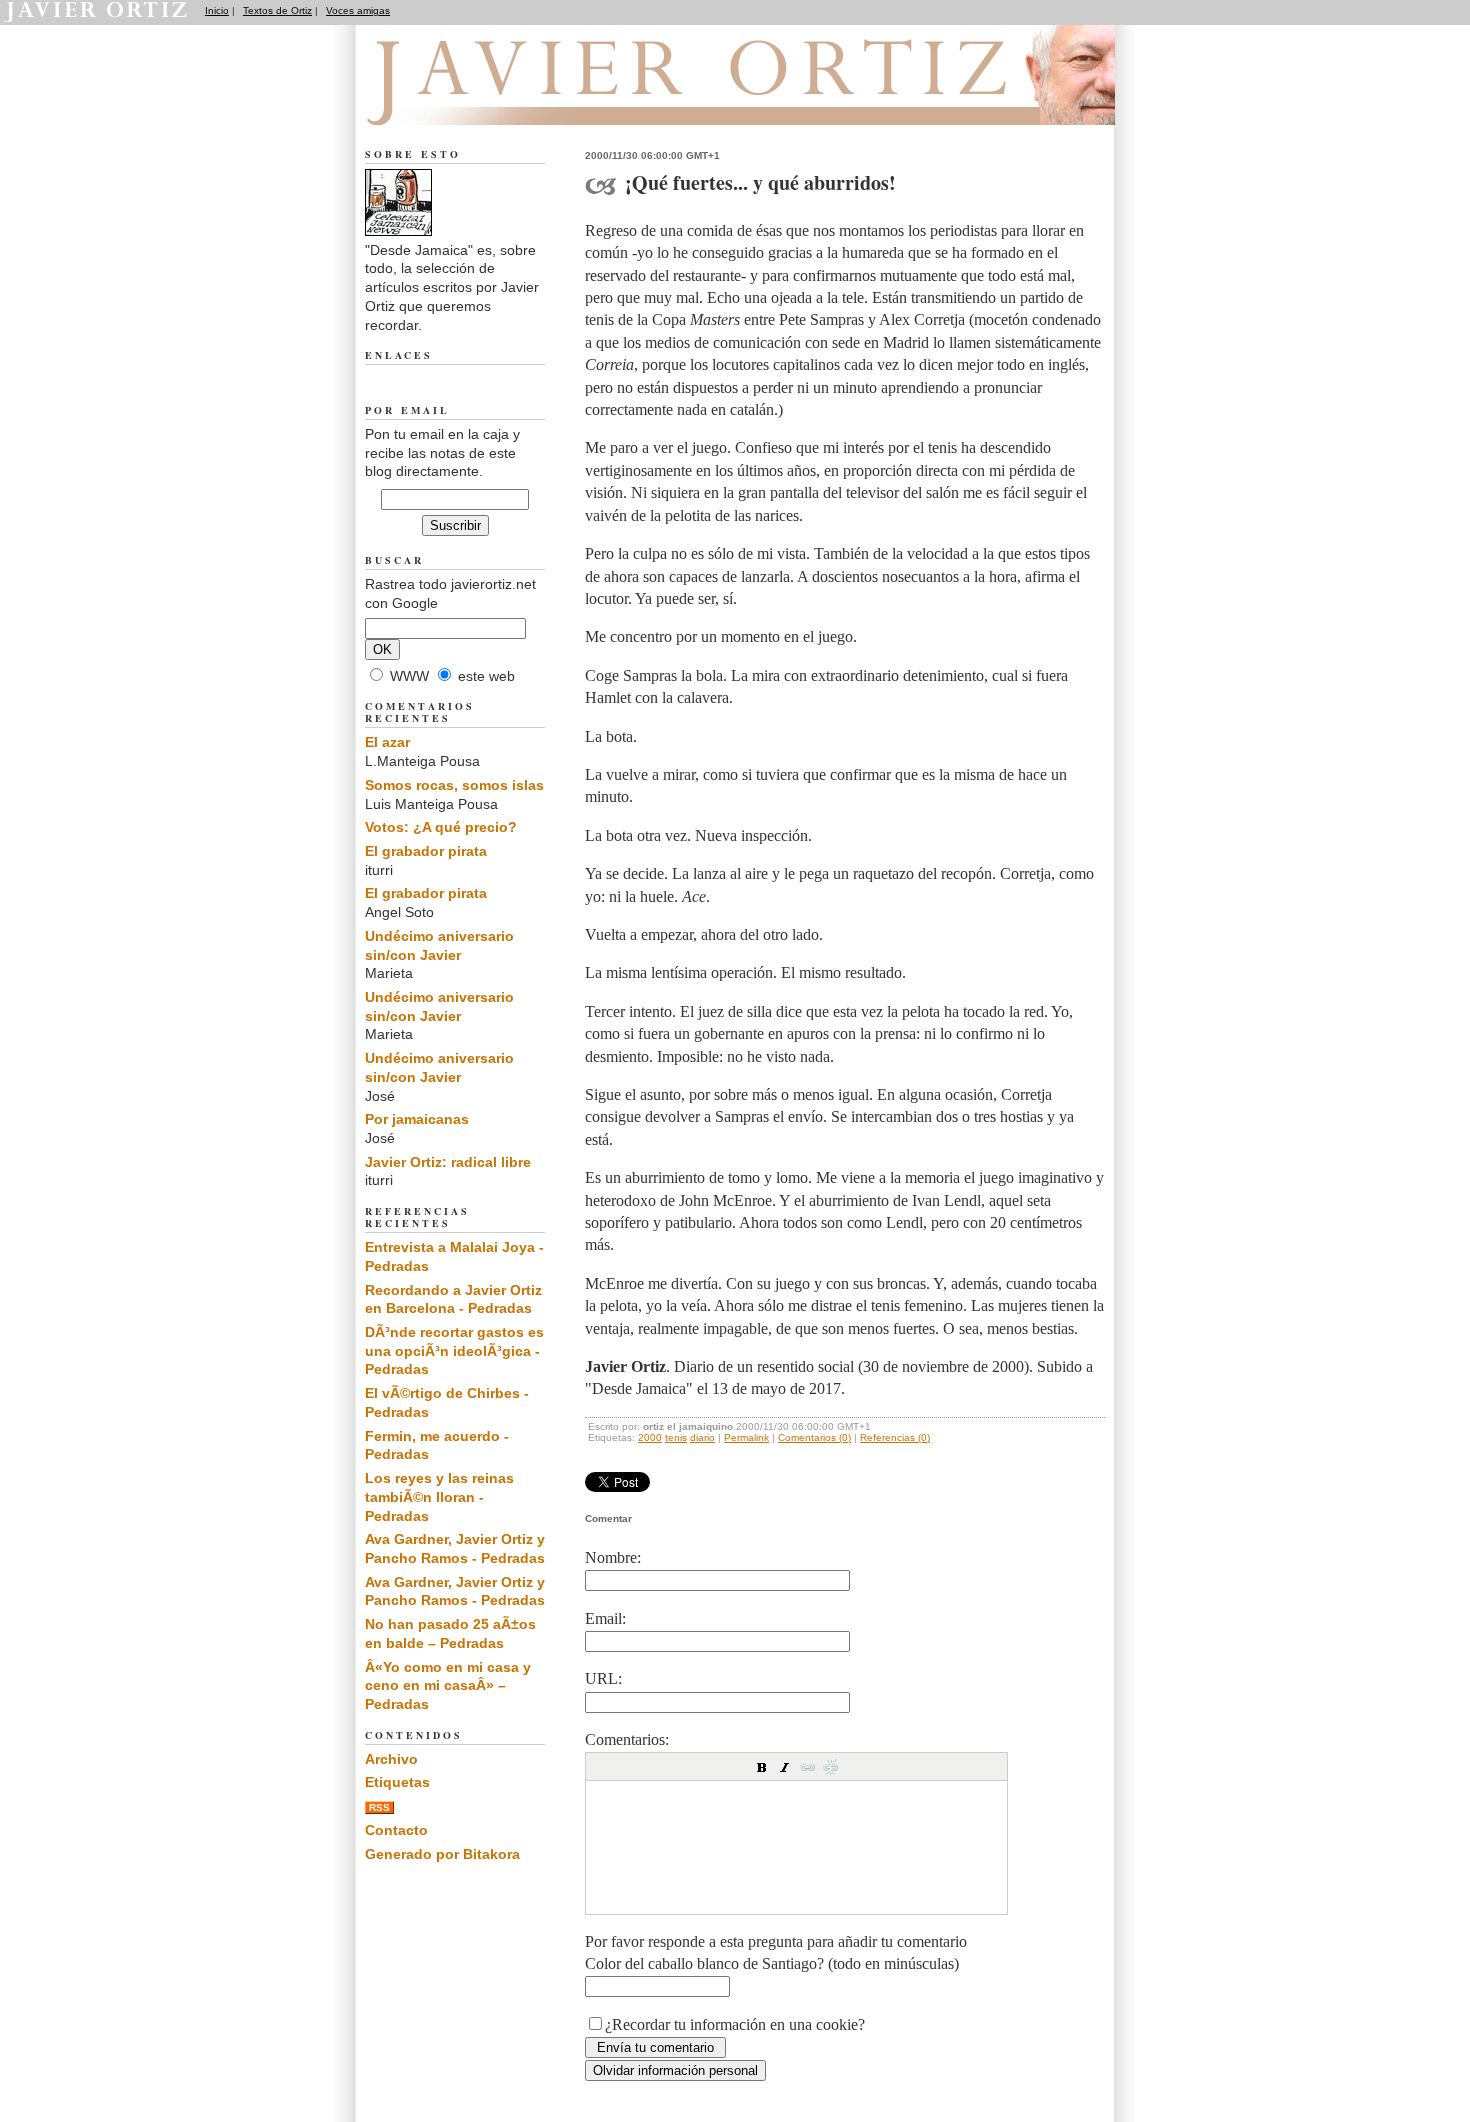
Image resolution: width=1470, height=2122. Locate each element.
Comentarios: (627, 1739)
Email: (605, 1618)
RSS (379, 1807)
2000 (650, 1437)
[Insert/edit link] (808, 1767)
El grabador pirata (426, 851)
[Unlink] (831, 1767)
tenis (676, 1437)
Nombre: (613, 1557)
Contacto (396, 1830)
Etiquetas (397, 1782)
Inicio (217, 10)
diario (702, 1437)
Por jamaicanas (417, 1119)
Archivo (391, 1759)
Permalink (746, 1437)
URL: (603, 1678)
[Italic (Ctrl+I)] (785, 1767)
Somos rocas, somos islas (454, 785)
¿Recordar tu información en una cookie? (735, 2024)
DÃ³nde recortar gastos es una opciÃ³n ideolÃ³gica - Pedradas (454, 1350)
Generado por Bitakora (442, 1854)
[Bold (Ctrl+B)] (762, 1767)
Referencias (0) (895, 1437)
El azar (387, 742)
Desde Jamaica (473, 101)
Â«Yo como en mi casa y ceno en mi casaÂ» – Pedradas (448, 1685)
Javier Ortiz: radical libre (448, 1162)
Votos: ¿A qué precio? (441, 827)
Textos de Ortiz (277, 10)
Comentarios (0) (814, 1437)
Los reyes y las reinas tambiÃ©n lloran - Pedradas (439, 1496)
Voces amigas (358, 10)
